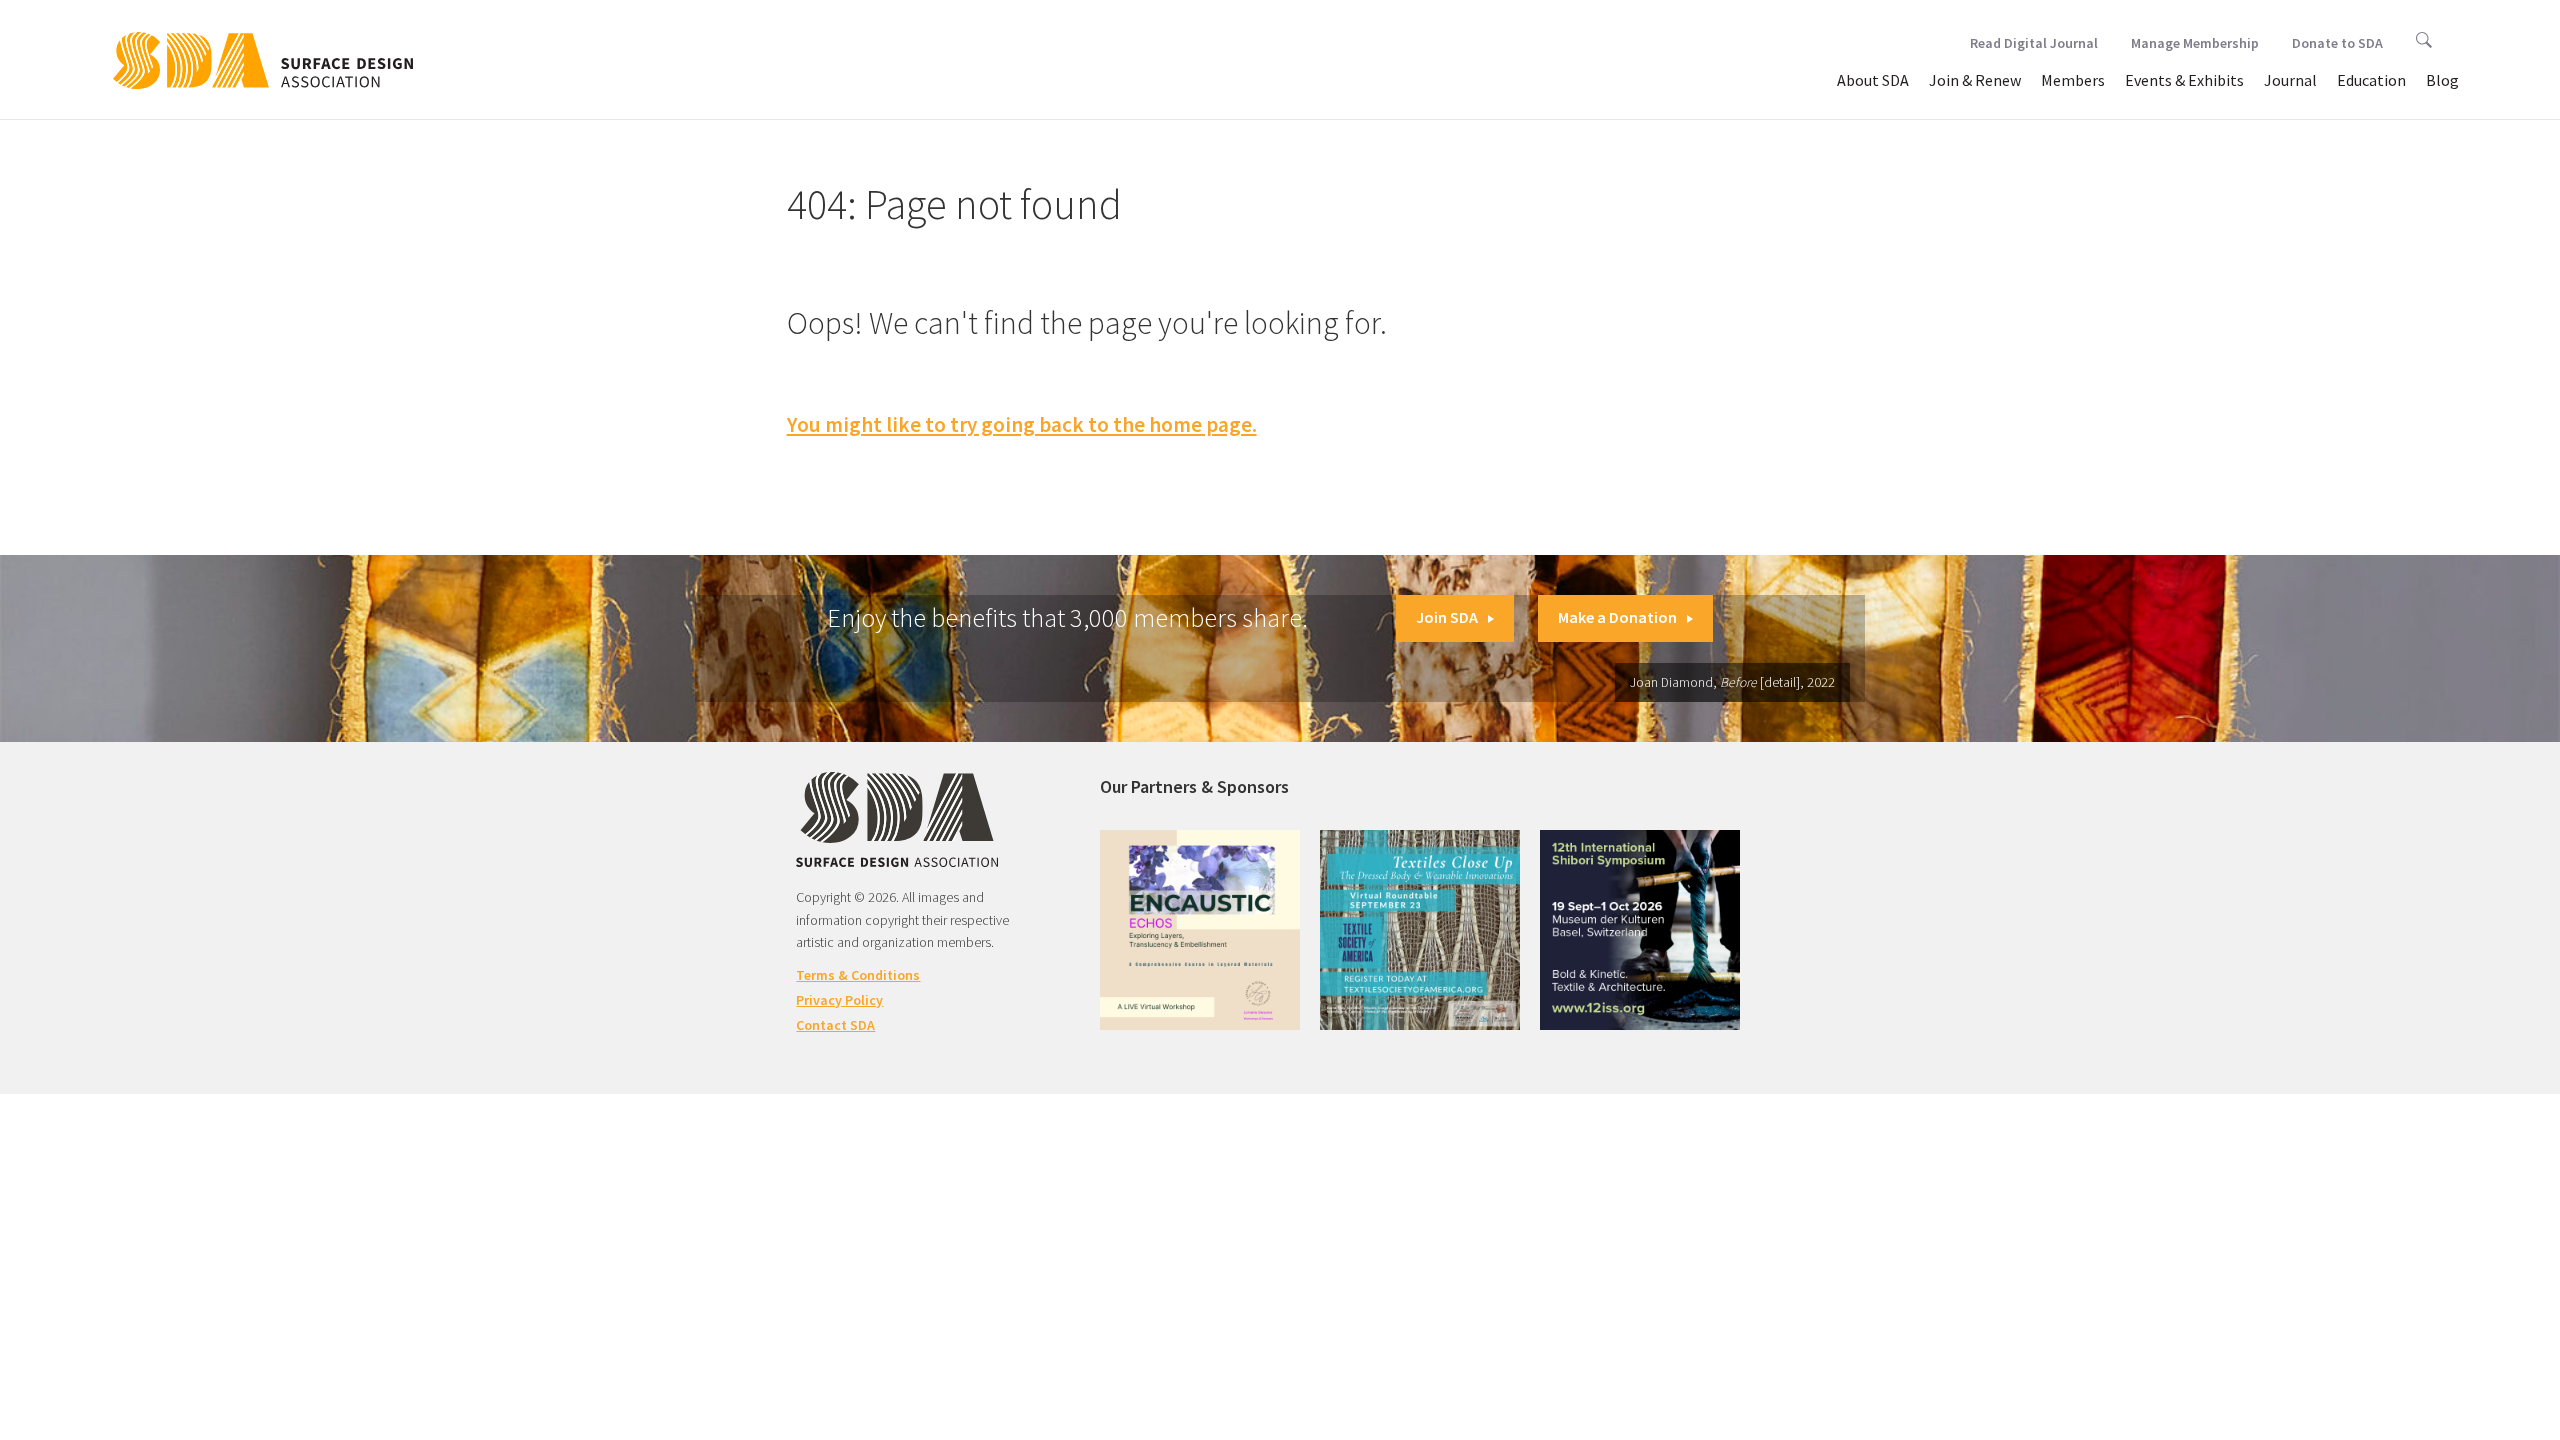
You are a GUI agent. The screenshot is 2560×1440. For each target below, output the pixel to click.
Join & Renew (1975, 80)
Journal (2290, 80)
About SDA (1873, 80)
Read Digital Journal (2034, 43)
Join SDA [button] (1447, 617)
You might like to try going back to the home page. (1022, 424)
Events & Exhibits (2184, 80)
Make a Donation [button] (1617, 617)
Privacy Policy (839, 1000)
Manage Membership (2195, 43)
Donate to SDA (2337, 43)
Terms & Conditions (858, 975)
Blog (2442, 80)
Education (2371, 80)
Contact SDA (835, 1025)
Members (2073, 80)
